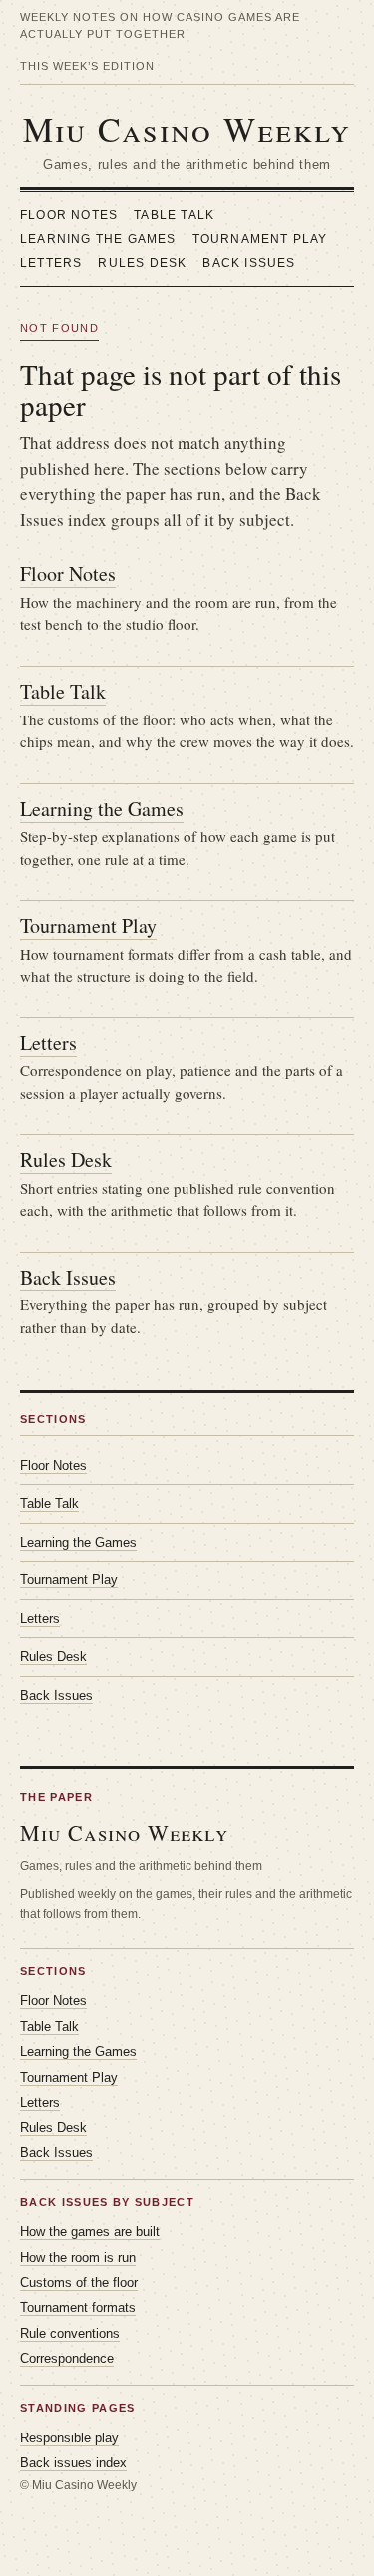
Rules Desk (142, 263)
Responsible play (69, 2438)
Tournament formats (78, 2307)
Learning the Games (98, 239)
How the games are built (90, 2232)
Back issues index (73, 2463)
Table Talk (174, 215)
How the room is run (78, 2258)
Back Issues (249, 263)
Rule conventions (70, 2333)
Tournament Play (260, 239)
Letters (51, 263)
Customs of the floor (79, 2283)
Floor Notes (69, 215)
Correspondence (67, 2358)
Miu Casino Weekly (187, 129)
